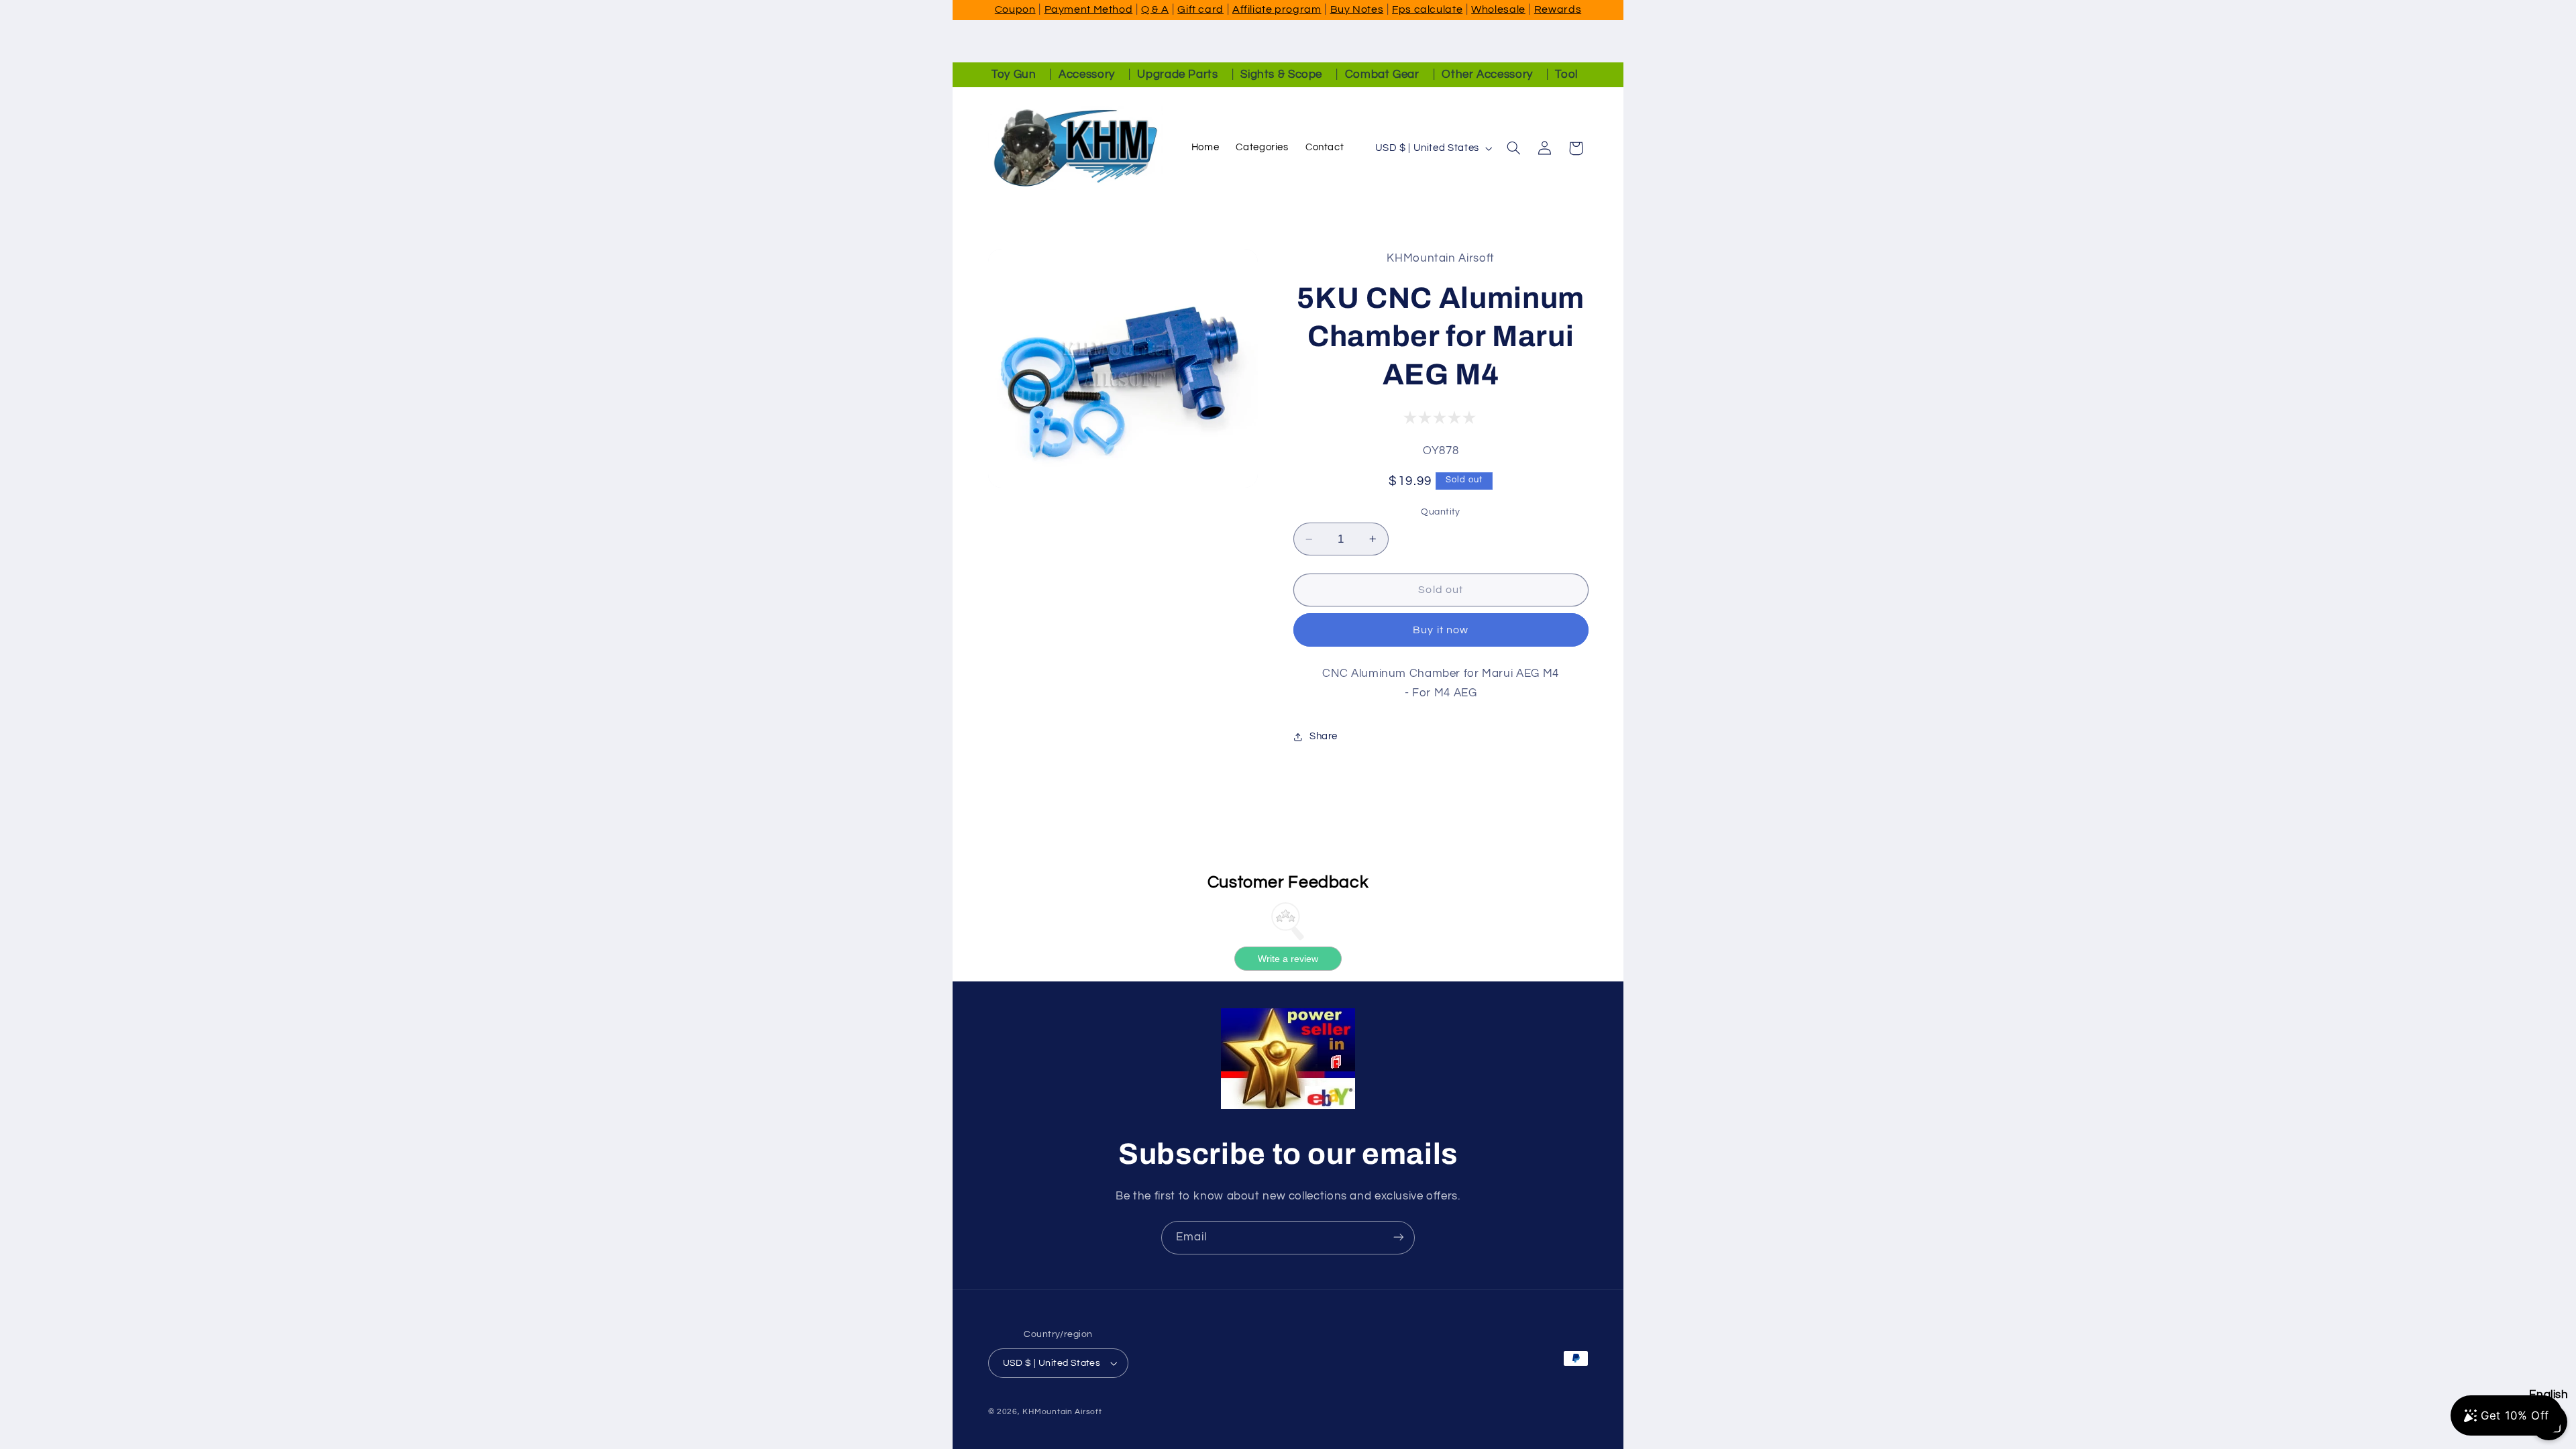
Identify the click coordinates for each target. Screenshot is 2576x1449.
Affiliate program (1277, 9)
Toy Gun (1014, 74)
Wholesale (1498, 9)
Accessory (1087, 74)
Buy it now (1441, 630)
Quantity (1440, 512)
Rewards (1558, 9)
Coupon (1015, 9)
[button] (1513, 148)
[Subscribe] (1399, 1237)
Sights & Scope (1281, 74)
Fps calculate (1427, 9)
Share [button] (1324, 736)
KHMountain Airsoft (1062, 1412)
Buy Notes (1357, 9)
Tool (1566, 74)
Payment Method (1089, 9)
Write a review (1288, 959)
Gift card (1200, 9)
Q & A (1155, 9)
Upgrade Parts (1177, 74)
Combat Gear (1382, 74)
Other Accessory (1487, 74)
